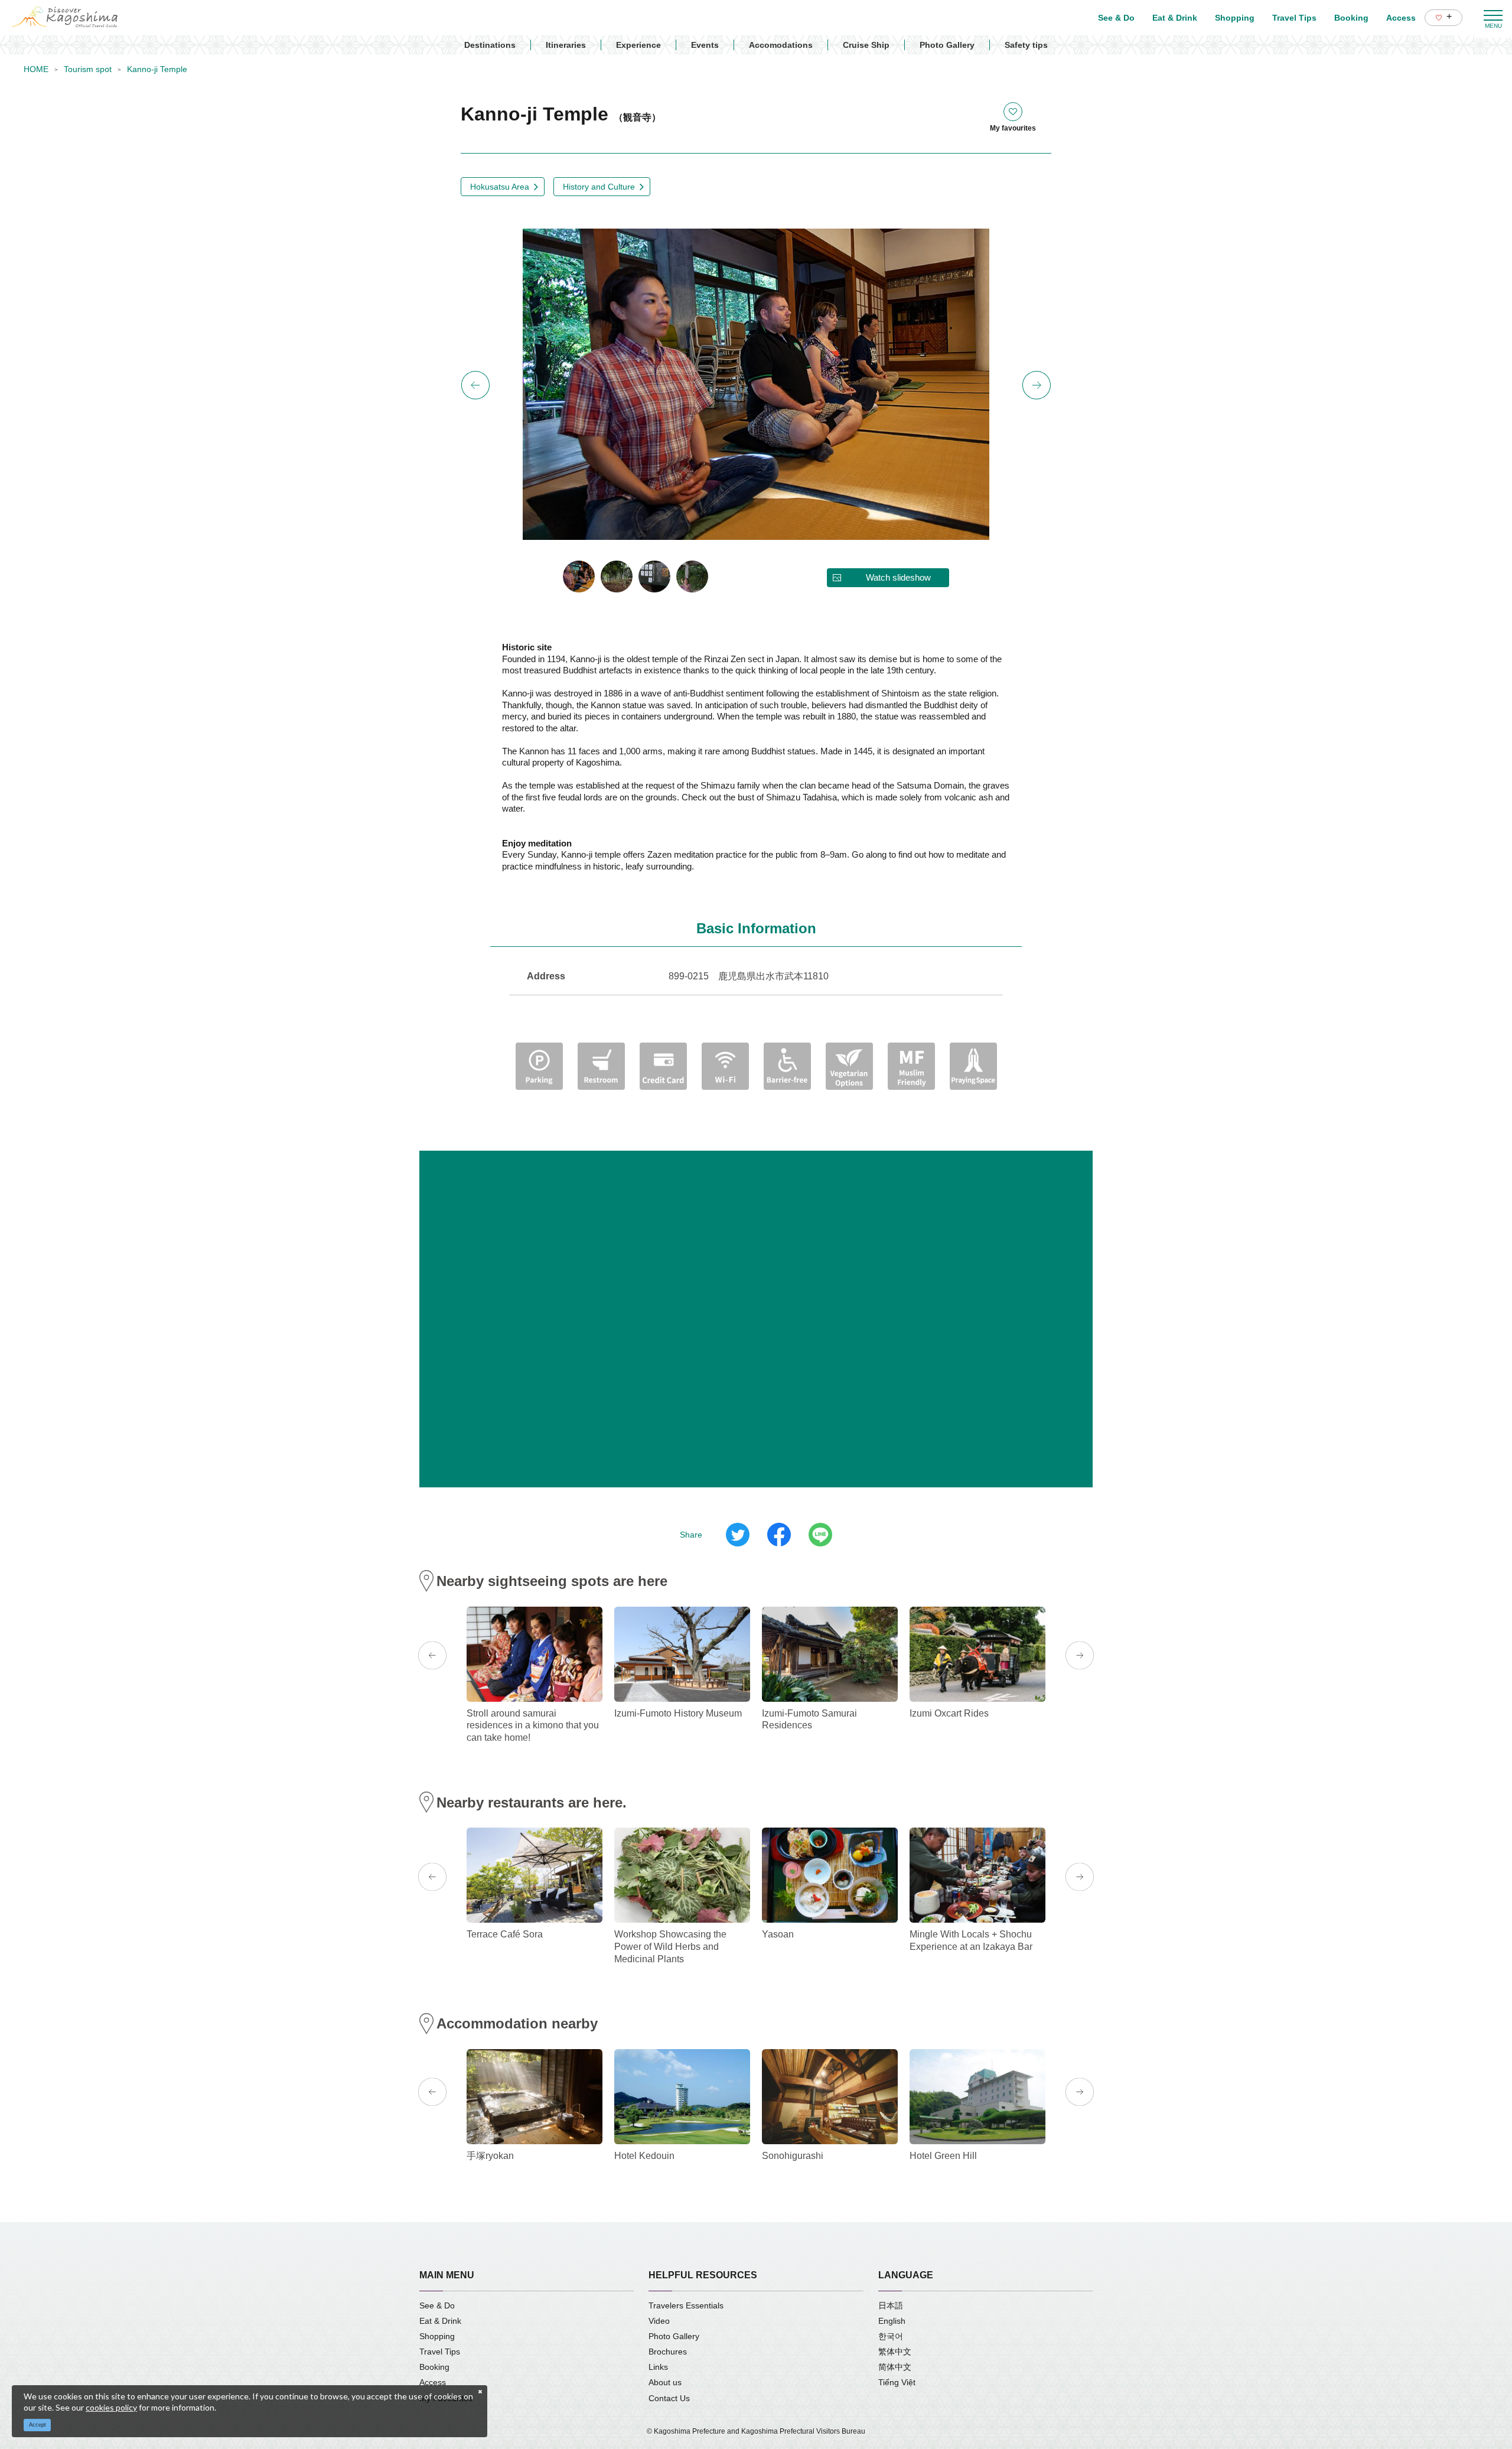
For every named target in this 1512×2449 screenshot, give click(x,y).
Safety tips (1026, 45)
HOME (36, 69)
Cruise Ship (866, 45)
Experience (638, 45)
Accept (38, 2425)
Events (705, 45)
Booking (434, 2367)
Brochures (668, 2352)
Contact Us (669, 2398)
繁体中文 (895, 2352)
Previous (475, 385)
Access (433, 2382)
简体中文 (895, 2367)
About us (665, 2382)
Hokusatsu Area (500, 187)
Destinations (490, 45)
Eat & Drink (440, 2321)
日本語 (891, 2305)
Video (659, 2321)
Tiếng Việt (897, 2382)
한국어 (891, 2336)
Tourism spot (88, 69)
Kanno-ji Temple (157, 69)
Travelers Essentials (686, 2305)
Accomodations (781, 45)
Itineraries (566, 45)
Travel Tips (440, 2352)
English (892, 2321)
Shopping (437, 2336)
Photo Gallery (947, 45)
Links (658, 2367)
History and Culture (599, 187)
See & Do (437, 2305)
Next (1037, 385)
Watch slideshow (898, 577)
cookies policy (111, 2407)
